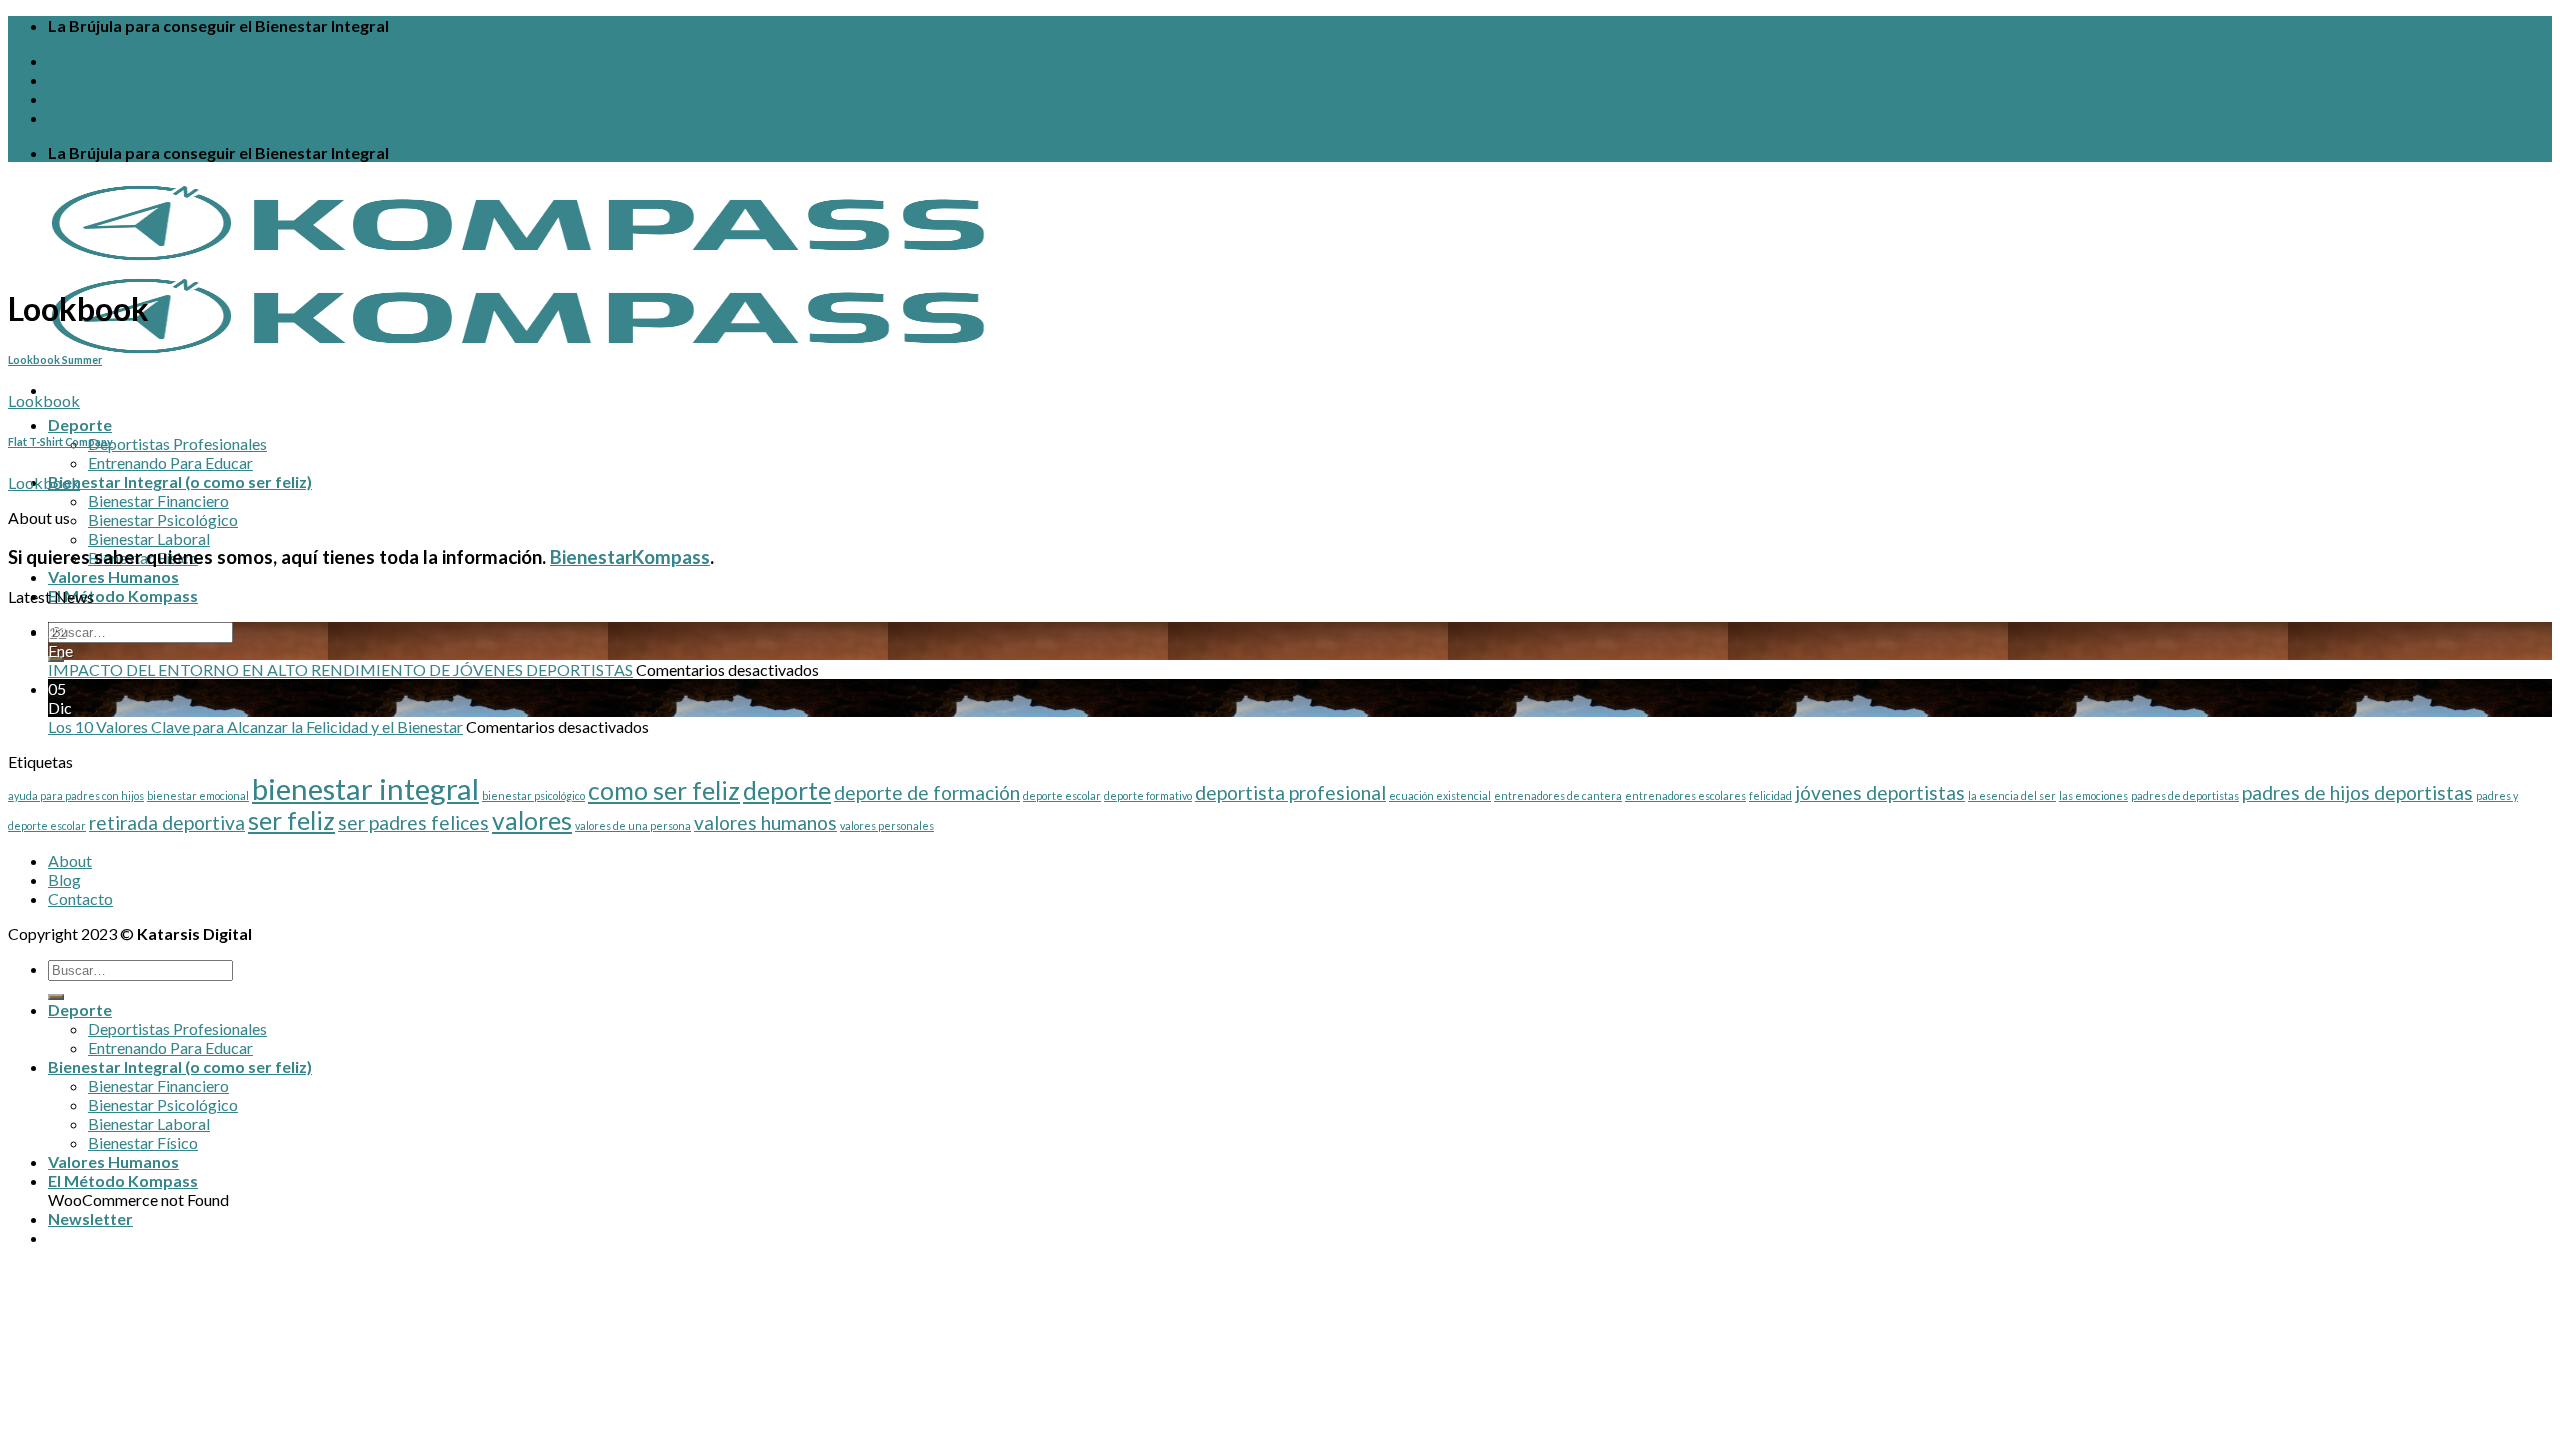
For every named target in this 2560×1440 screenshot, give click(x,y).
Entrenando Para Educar (170, 462)
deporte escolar (1062, 795)
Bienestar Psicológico (163, 519)
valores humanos (765, 822)
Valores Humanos (113, 576)
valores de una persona (633, 825)
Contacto (83, 98)
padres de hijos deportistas (2357, 792)
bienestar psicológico (533, 795)
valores (532, 820)
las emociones (2093, 795)
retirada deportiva (167, 822)
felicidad (1770, 795)
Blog (65, 79)
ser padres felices (413, 822)
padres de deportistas (2185, 795)
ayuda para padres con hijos (76, 795)
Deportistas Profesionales (177, 443)
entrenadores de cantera (1558, 795)
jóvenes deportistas (1880, 792)
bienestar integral (365, 788)
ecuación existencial (1440, 795)
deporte (787, 790)
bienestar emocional (198, 795)
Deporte (80, 424)
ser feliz (291, 820)
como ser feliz (664, 790)
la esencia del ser (2012, 795)
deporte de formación (927, 792)
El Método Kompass (123, 595)
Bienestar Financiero (158, 500)
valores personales (887, 825)
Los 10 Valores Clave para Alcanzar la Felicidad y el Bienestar (255, 726)
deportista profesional (1290, 792)
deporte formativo (1148, 795)
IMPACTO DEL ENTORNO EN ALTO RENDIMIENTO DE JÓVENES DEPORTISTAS (340, 669)
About (71, 60)
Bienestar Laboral (149, 538)
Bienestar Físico (143, 1142)
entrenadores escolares (1685, 795)
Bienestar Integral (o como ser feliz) (180, 481)
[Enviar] (56, 997)
